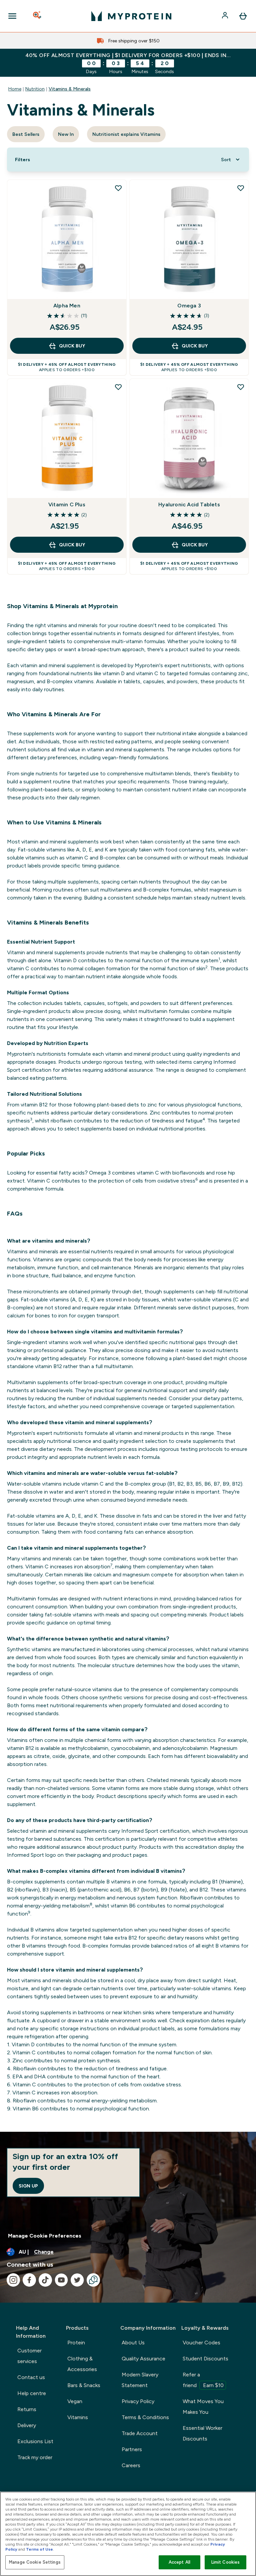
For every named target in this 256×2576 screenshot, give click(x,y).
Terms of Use (39, 2549)
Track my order (35, 2457)
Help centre (32, 2393)
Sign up (28, 2186)
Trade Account (140, 2433)
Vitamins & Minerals (70, 89)
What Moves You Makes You (203, 2407)
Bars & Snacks (84, 2385)
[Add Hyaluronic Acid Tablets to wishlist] (241, 387)
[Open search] (38, 16)
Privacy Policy (138, 2401)
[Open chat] (93, 2280)
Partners (132, 2449)
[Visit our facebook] (29, 2280)
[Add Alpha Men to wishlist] (118, 188)
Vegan (75, 2401)
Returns (27, 2409)
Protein (76, 2343)
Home (15, 89)
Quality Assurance (143, 2359)
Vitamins (78, 2417)
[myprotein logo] (131, 16)
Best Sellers (26, 134)
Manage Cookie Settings (35, 2562)
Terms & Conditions (145, 2417)
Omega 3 (189, 306)
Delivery (27, 2425)
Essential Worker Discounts (202, 2433)
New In (66, 134)
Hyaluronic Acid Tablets (189, 504)
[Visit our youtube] (61, 2280)
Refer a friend (203, 2380)
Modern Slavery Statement (140, 2380)
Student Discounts (205, 2359)
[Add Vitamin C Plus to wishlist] (118, 387)
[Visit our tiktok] (45, 2280)
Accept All (179, 2562)
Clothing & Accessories (82, 2364)
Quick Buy (72, 346)
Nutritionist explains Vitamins (126, 134)
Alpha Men (67, 306)
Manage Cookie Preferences (45, 2236)
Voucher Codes (201, 2343)
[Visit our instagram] (13, 2280)
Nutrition (35, 89)
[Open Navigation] (12, 16)
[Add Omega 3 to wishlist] (241, 188)
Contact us (31, 2377)
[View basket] (243, 16)
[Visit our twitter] (77, 2280)
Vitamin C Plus (67, 504)
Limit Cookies (226, 2562)
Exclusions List (35, 2441)
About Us (133, 2343)
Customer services (29, 2356)
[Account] (226, 16)
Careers (131, 2465)
